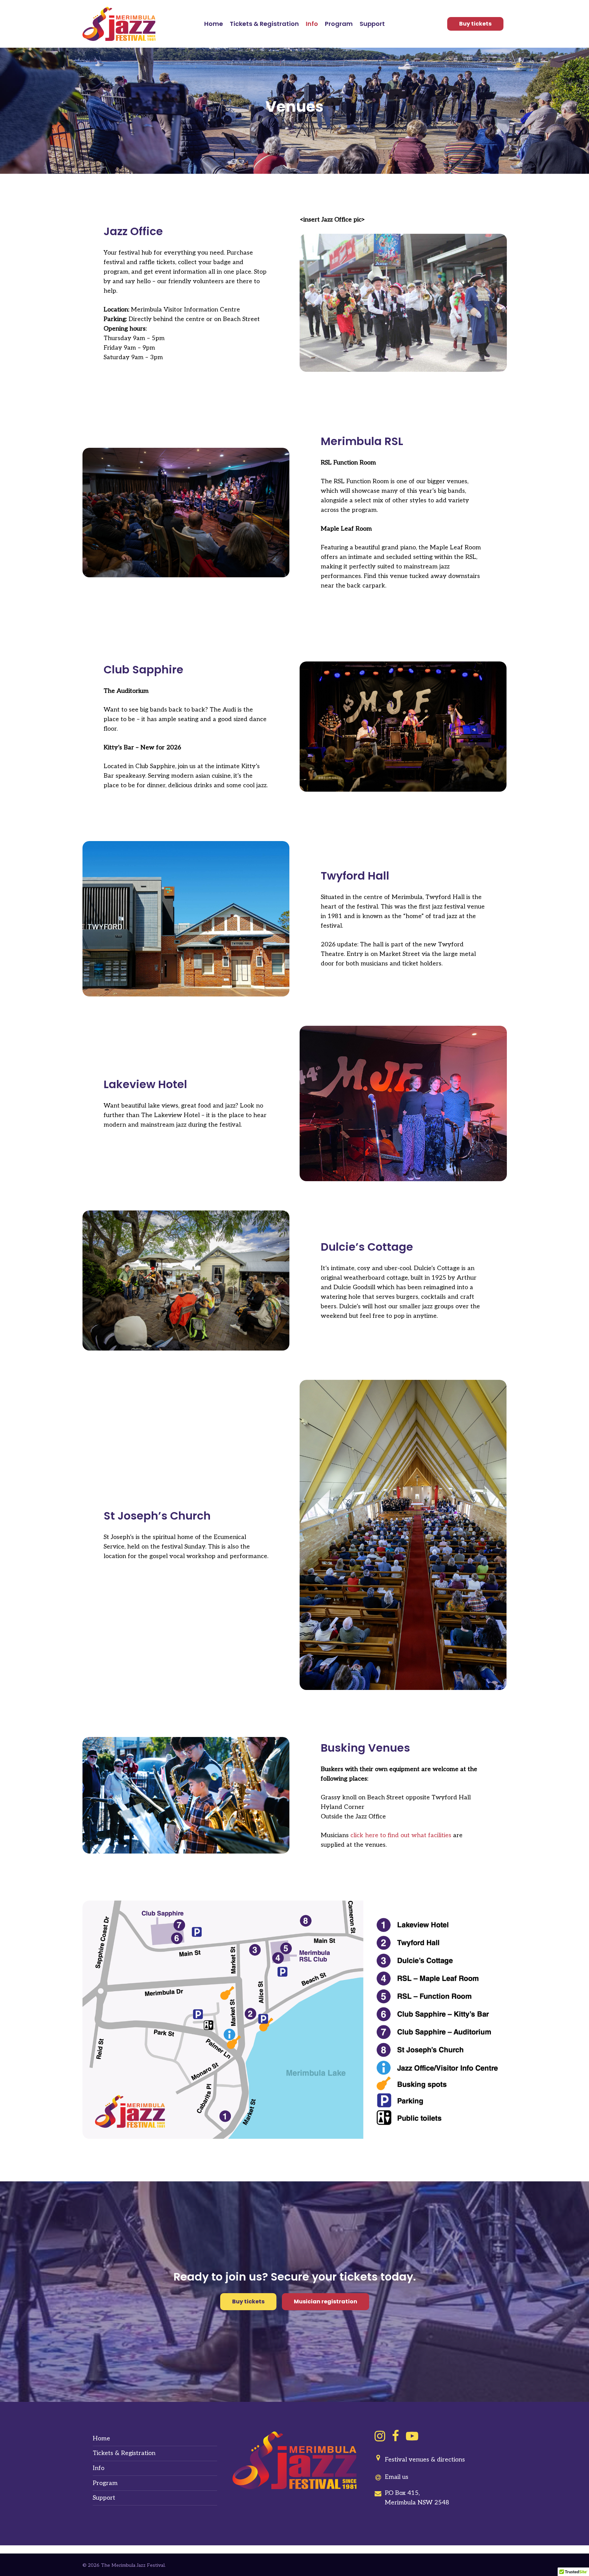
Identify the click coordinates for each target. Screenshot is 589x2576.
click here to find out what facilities (401, 1835)
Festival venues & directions (425, 2460)
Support (104, 2498)
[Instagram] (380, 2436)
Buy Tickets (475, 24)
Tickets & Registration (124, 2453)
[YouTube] (412, 2436)
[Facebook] (396, 2436)
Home (101, 2438)
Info (99, 2468)
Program (105, 2483)
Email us (397, 2477)
